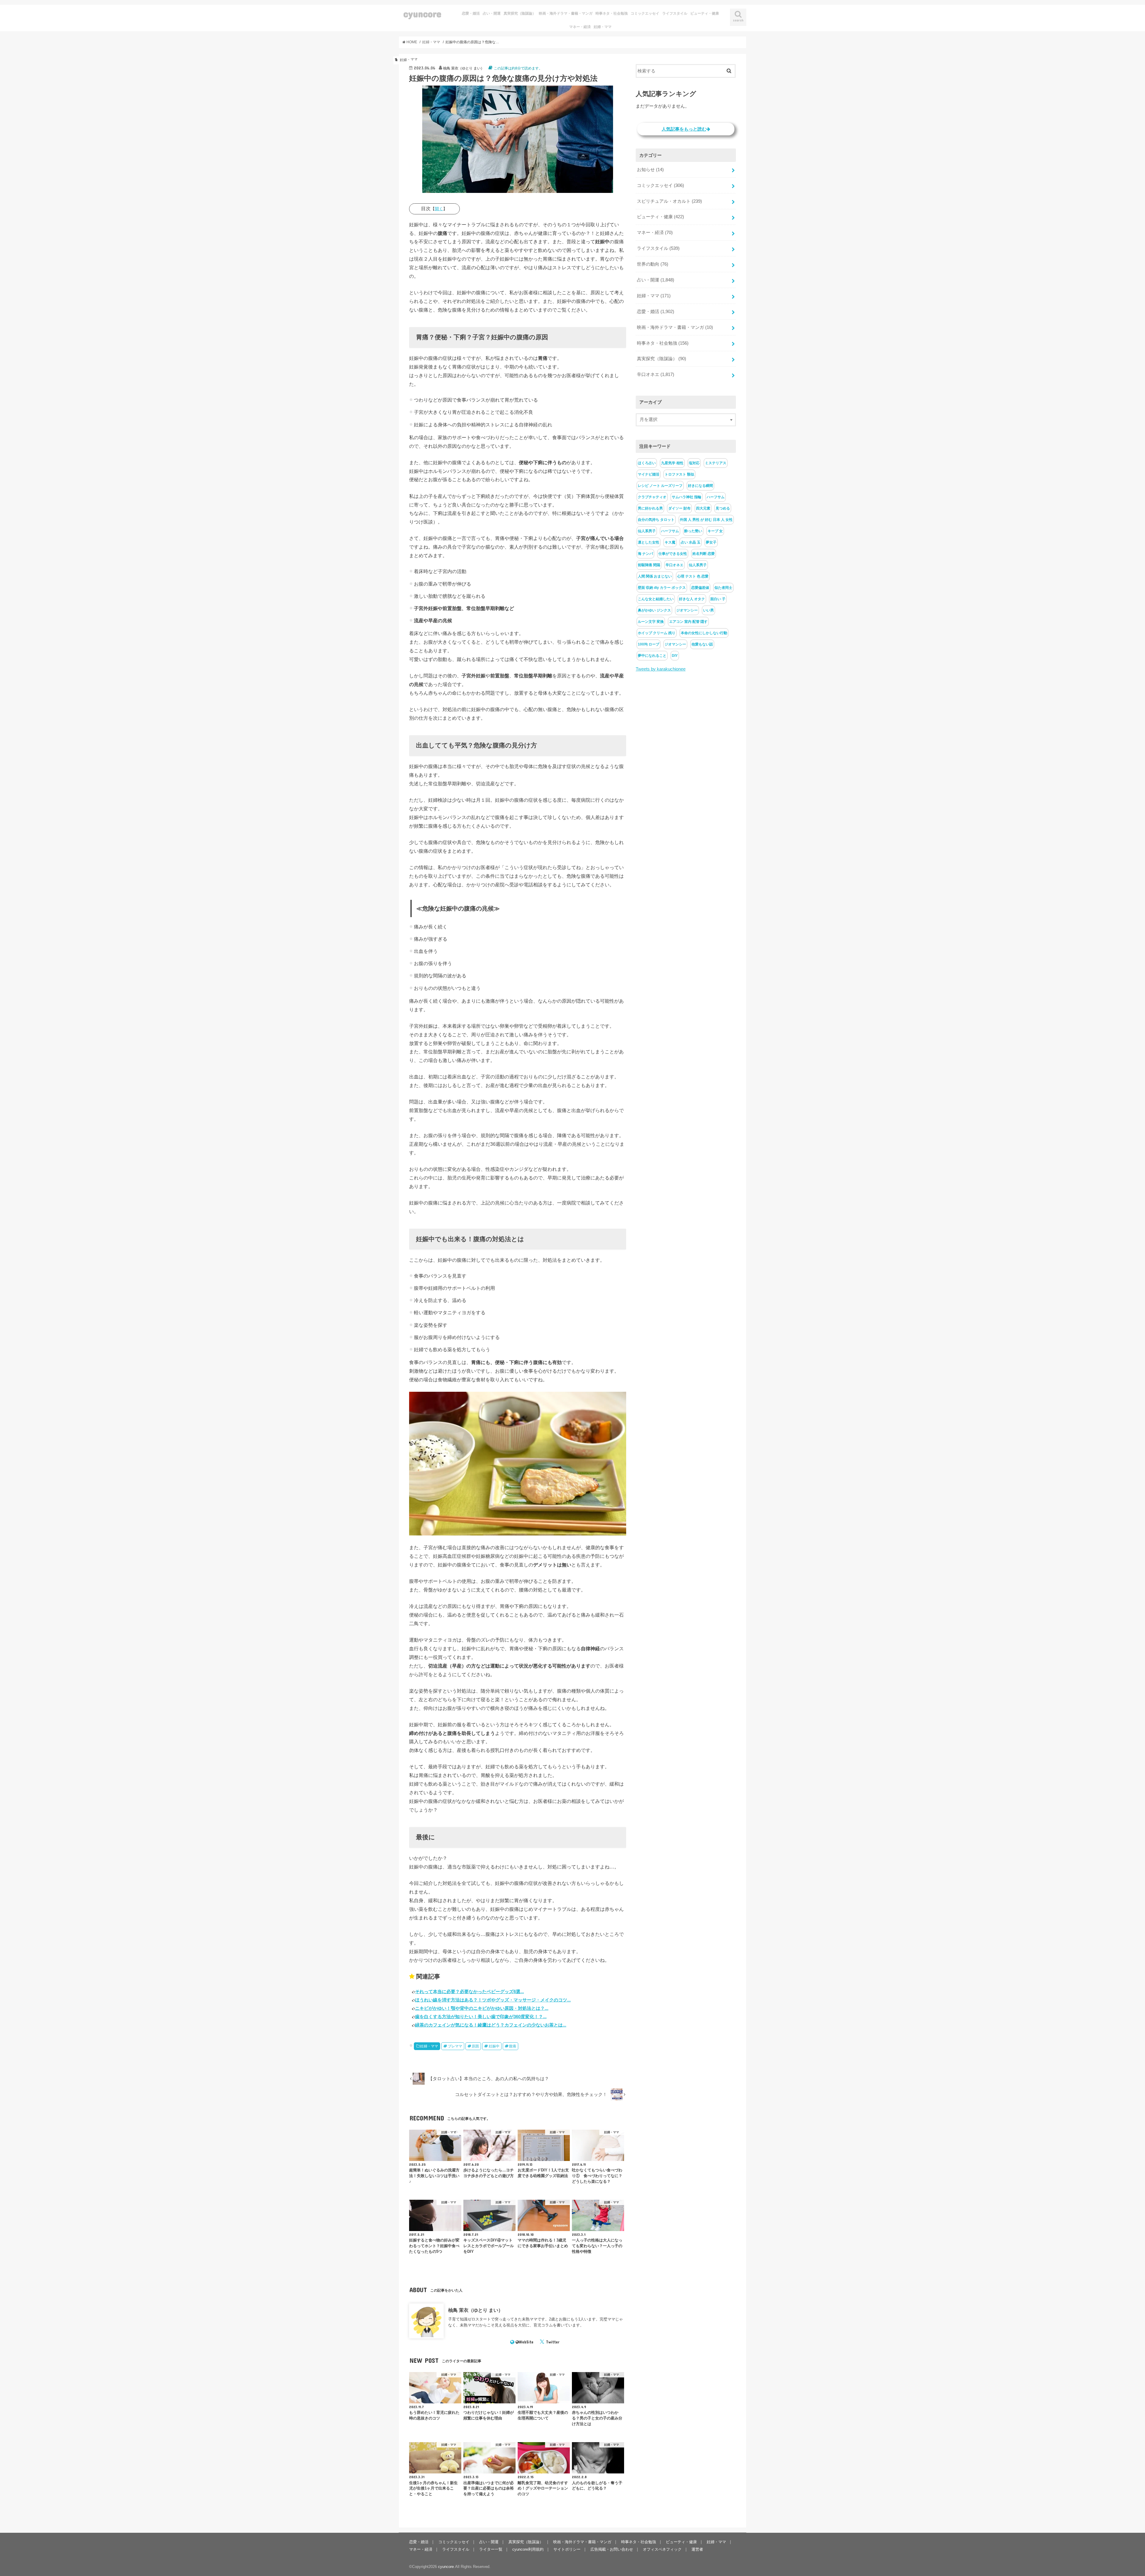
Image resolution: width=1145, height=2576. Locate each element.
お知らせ (650, 170)
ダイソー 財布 (679, 508)
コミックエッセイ (645, 13)
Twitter (553, 2342)
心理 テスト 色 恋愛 (693, 576)
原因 (475, 2046)
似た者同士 (723, 588)
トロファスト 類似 (679, 474)
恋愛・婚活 (471, 13)
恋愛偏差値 (700, 588)
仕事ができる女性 (673, 554)
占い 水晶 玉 (691, 542)
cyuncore (422, 14)
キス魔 (670, 542)
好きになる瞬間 (700, 486)
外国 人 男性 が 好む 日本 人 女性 (706, 520)
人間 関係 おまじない (655, 576)
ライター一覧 (491, 2549)
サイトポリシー (567, 2549)
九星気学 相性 (672, 463)
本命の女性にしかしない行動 (704, 633)
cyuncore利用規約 (528, 2549)
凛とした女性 (649, 542)
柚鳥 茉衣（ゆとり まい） (476, 2310)
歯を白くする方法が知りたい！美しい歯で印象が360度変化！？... (481, 2017)
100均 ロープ (649, 644)
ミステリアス (716, 463)
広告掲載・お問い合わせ (612, 2549)
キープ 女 (715, 531)
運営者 (697, 2549)
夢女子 (711, 542)
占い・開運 (492, 13)
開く (439, 209)
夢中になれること (652, 656)
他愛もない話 (702, 644)
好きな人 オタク (692, 599)
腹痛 (513, 2046)
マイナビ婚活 (649, 474)
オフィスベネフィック (662, 2549)
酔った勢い (693, 531)
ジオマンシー (687, 610)
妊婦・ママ (603, 27)
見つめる (723, 508)
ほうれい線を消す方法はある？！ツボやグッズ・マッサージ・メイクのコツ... (493, 2000)
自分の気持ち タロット (656, 520)
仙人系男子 (647, 531)
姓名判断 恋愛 (704, 554)
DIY (675, 656)
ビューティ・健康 (705, 13)
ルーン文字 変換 (651, 622)
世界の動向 (653, 264)
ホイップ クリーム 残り (657, 633)
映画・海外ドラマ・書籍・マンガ (566, 13)
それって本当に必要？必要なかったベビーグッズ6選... (469, 1991)
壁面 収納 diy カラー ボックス (662, 588)
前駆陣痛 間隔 (649, 565)
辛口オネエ (656, 374)
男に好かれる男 (650, 508)
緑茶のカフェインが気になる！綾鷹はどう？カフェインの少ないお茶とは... (491, 2025)
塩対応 (694, 463)
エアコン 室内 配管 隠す (688, 622)
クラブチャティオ (652, 497)
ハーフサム (716, 497)
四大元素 (703, 508)
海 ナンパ (645, 554)
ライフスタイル (675, 13)
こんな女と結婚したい (656, 599)
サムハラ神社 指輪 (687, 497)
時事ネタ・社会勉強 (612, 13)
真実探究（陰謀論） (520, 13)
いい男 (708, 610)
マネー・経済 (580, 27)
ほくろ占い (647, 463)
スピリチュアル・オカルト (669, 201)
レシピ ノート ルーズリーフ (660, 486)
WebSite (526, 2342)
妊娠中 (494, 2046)
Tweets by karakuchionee (661, 669)
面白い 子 (718, 599)
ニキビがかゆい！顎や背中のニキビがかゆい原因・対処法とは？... (482, 2008)
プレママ (455, 2046)
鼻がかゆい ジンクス (654, 610)
